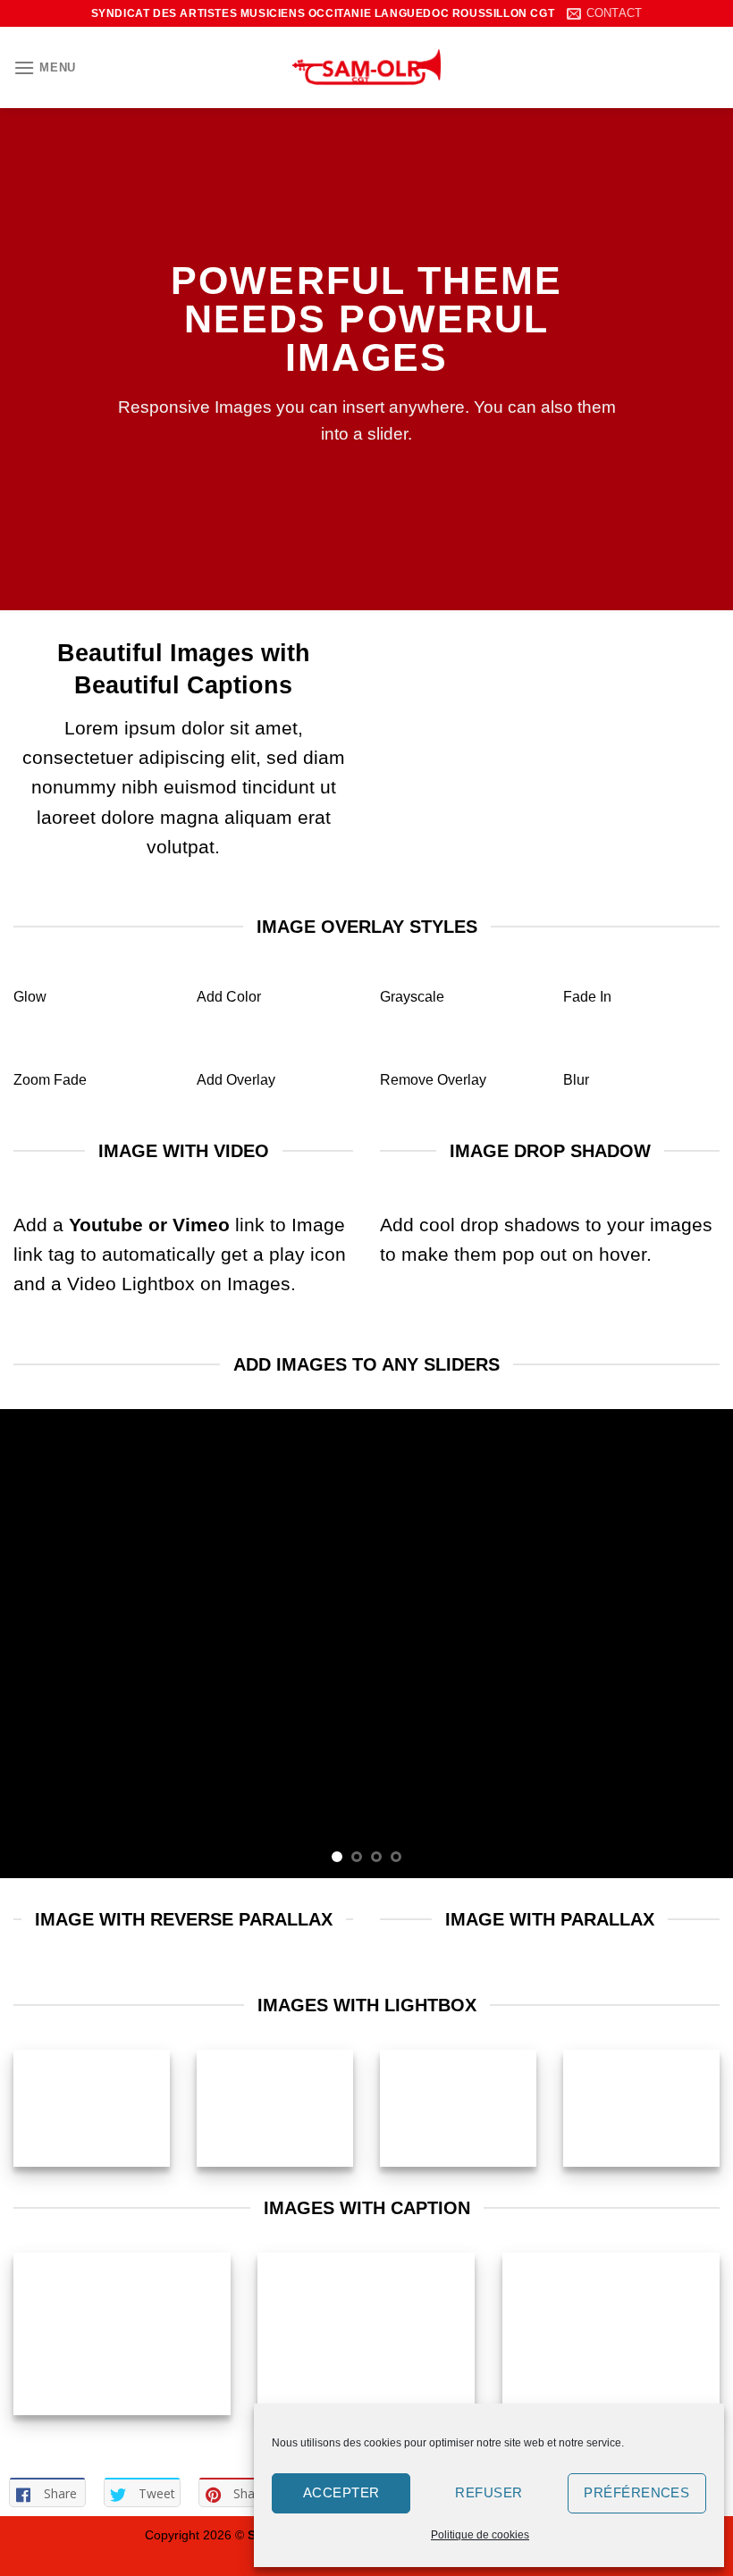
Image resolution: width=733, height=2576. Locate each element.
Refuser (489, 2492)
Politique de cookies (480, 2535)
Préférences (636, 2492)
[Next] (695, 1644)
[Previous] (38, 1644)
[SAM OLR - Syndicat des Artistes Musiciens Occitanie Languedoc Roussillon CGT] (366, 67)
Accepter (341, 2492)
